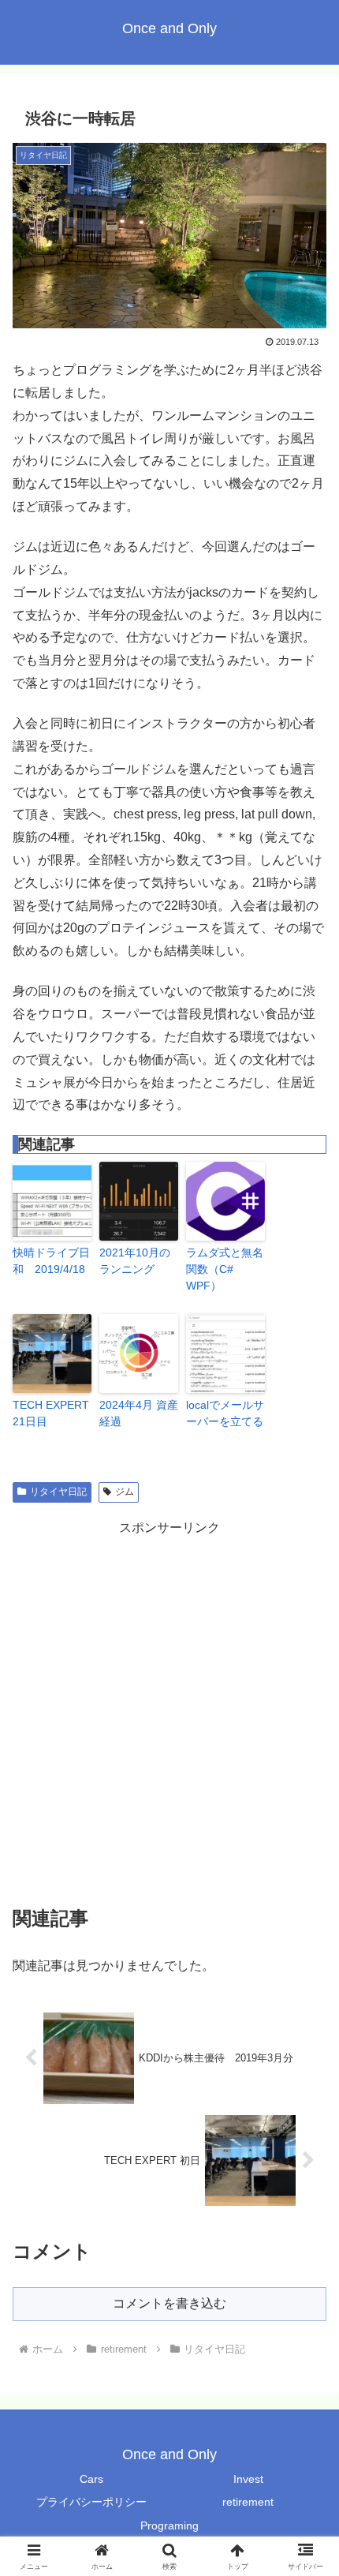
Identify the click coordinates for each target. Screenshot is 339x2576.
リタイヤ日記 (58, 1492)
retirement (248, 2502)
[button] (306, 2125)
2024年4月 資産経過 (139, 1413)
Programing (169, 2525)
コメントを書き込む (169, 2303)
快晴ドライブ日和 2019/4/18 (51, 1261)
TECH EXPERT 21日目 (51, 1413)
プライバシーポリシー (91, 2502)
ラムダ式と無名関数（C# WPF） (225, 1269)
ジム (125, 1492)
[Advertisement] (169, 1709)
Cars (91, 2479)
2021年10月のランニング (135, 1261)
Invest (248, 2479)
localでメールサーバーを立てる (225, 1413)
